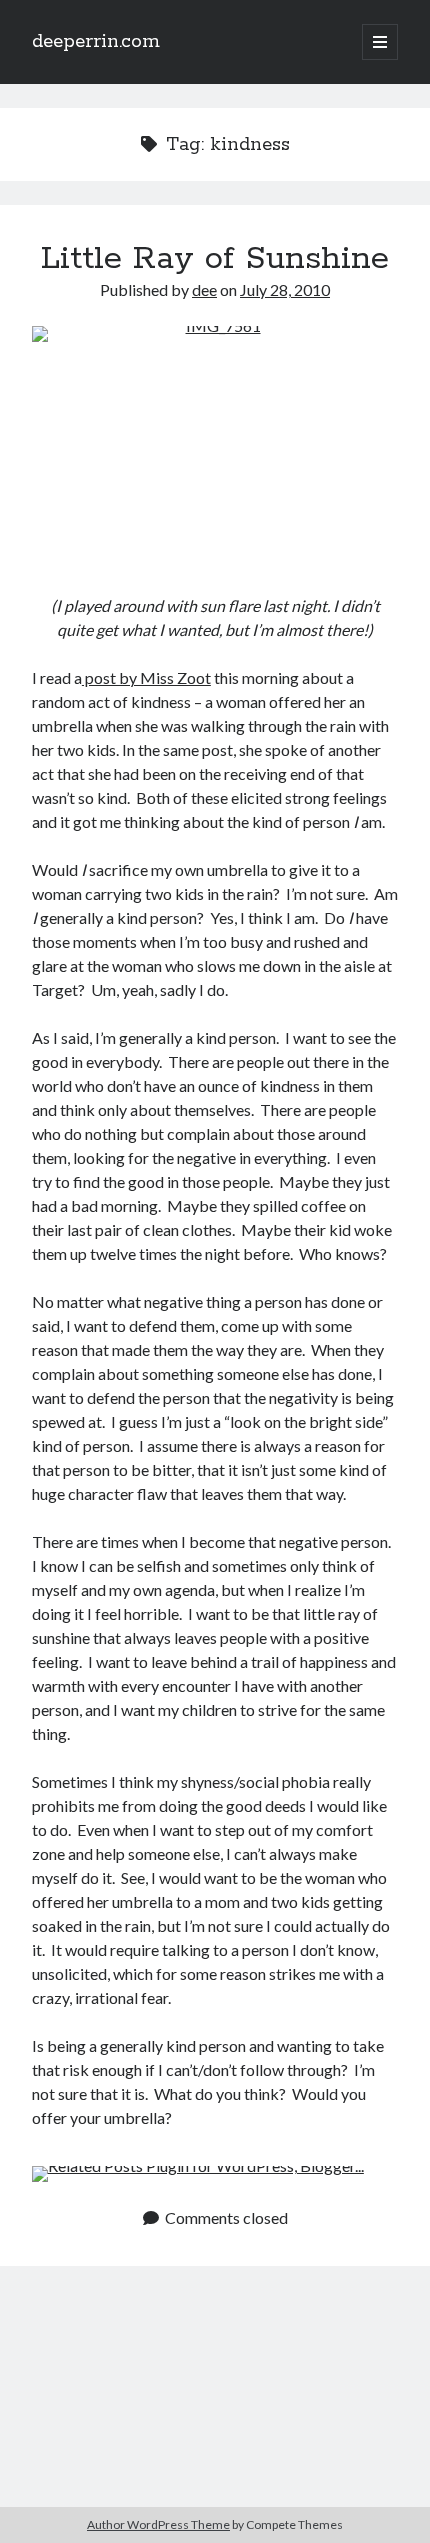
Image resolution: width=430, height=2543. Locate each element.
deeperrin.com (96, 42)
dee (204, 289)
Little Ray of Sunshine (215, 259)
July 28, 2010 (285, 289)
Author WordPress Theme (158, 2524)
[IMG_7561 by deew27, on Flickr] (215, 448)
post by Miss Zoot (146, 677)
